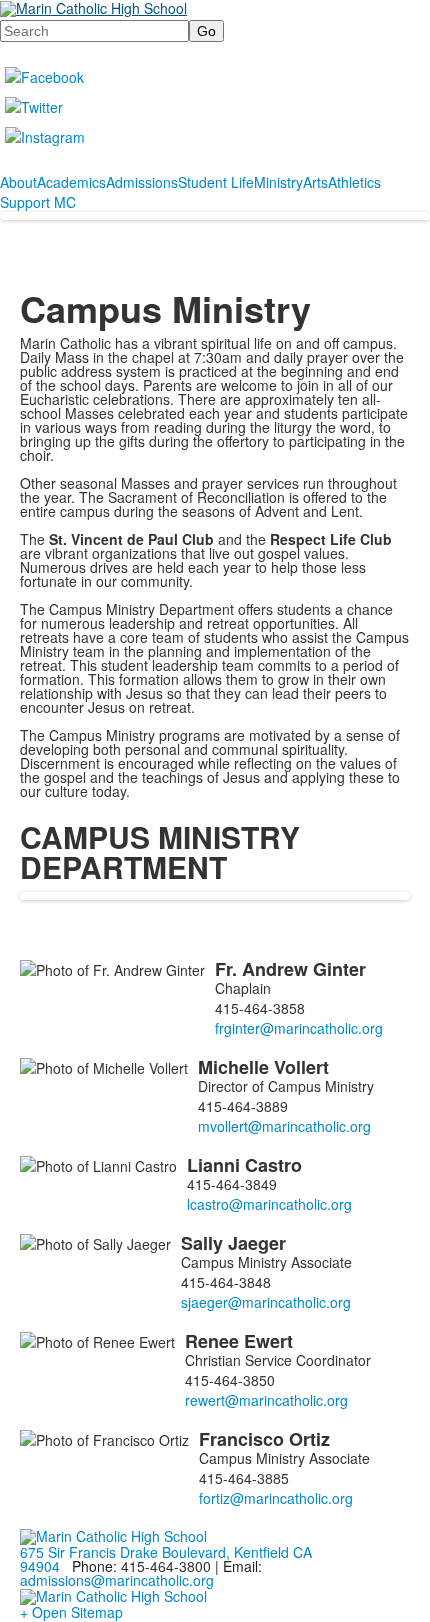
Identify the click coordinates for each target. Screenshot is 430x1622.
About (18, 182)
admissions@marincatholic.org (117, 1580)
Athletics (354, 182)
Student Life (216, 182)
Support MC (38, 202)
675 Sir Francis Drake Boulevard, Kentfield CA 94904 (166, 1559)
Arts (315, 182)
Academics (71, 182)
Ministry (278, 182)
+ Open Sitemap (71, 1612)
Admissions (142, 182)
